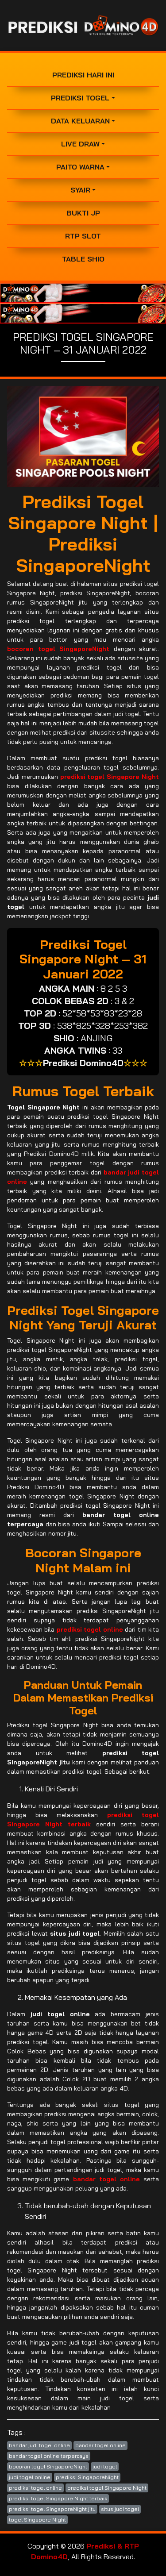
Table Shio (83, 259)
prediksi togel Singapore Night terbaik (58, 2498)
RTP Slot (83, 236)
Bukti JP (83, 213)
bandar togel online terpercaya (49, 2456)
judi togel (105, 2466)
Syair (80, 190)
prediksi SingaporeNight (87, 2477)
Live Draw (80, 144)
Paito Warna (80, 167)
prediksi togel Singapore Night (107, 2488)
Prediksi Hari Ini (83, 75)
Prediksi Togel (80, 98)
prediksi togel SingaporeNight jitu (52, 2509)
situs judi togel (120, 2509)
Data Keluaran (80, 121)
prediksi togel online (35, 2488)
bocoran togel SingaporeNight (48, 2466)
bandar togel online (100, 2445)
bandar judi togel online (39, 2445)
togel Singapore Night (37, 2520)
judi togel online (30, 2477)
